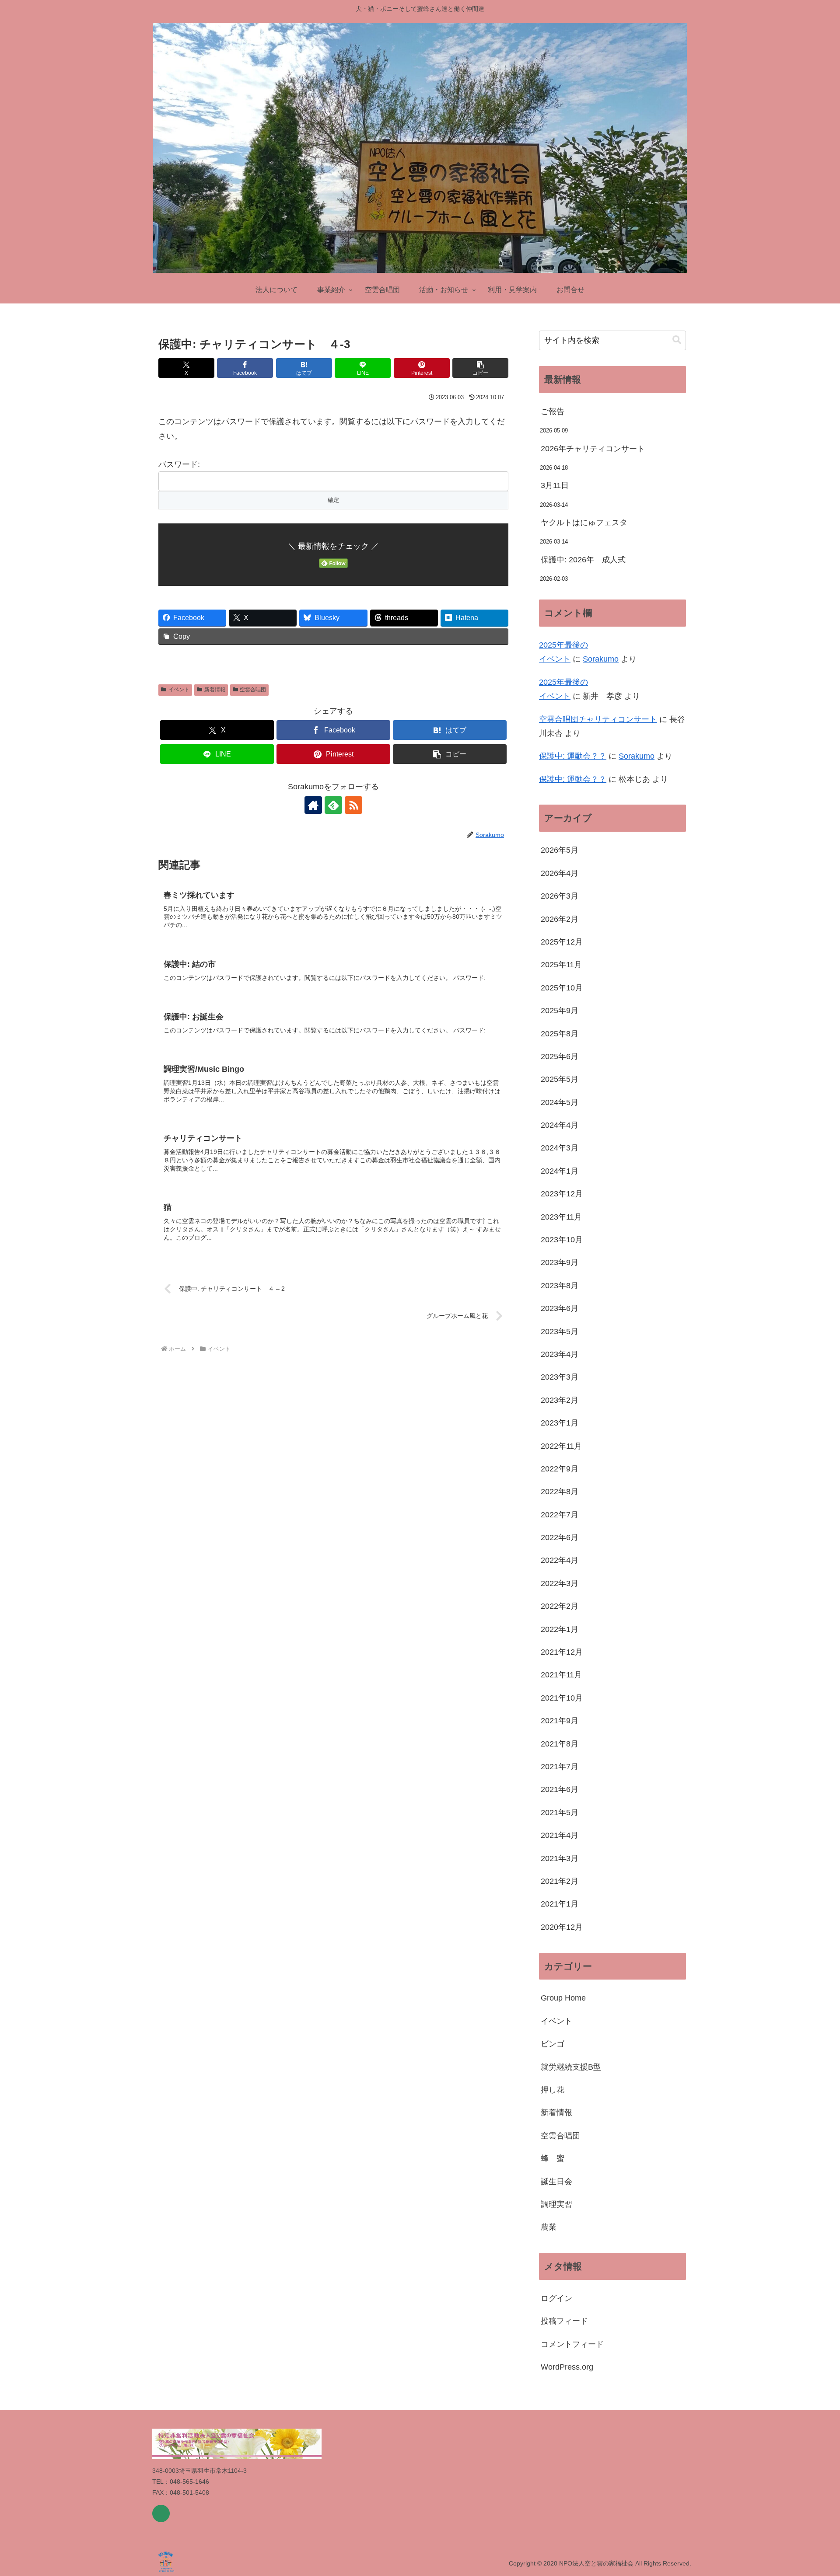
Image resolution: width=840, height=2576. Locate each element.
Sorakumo (601, 659)
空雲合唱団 (253, 690)
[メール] (161, 2513)
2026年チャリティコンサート (593, 449)
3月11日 (555, 485)
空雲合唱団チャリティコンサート (598, 719)
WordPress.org (567, 2367)
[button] (480, 368)
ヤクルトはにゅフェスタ (584, 523)
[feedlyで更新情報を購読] (333, 805)
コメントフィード (572, 2344)
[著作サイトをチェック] (313, 805)
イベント (179, 690)
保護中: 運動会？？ (573, 756)
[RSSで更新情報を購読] (353, 805)
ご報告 (553, 411)
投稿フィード (564, 2321)
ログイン (556, 2298)
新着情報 (215, 690)
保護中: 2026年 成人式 (583, 560)
